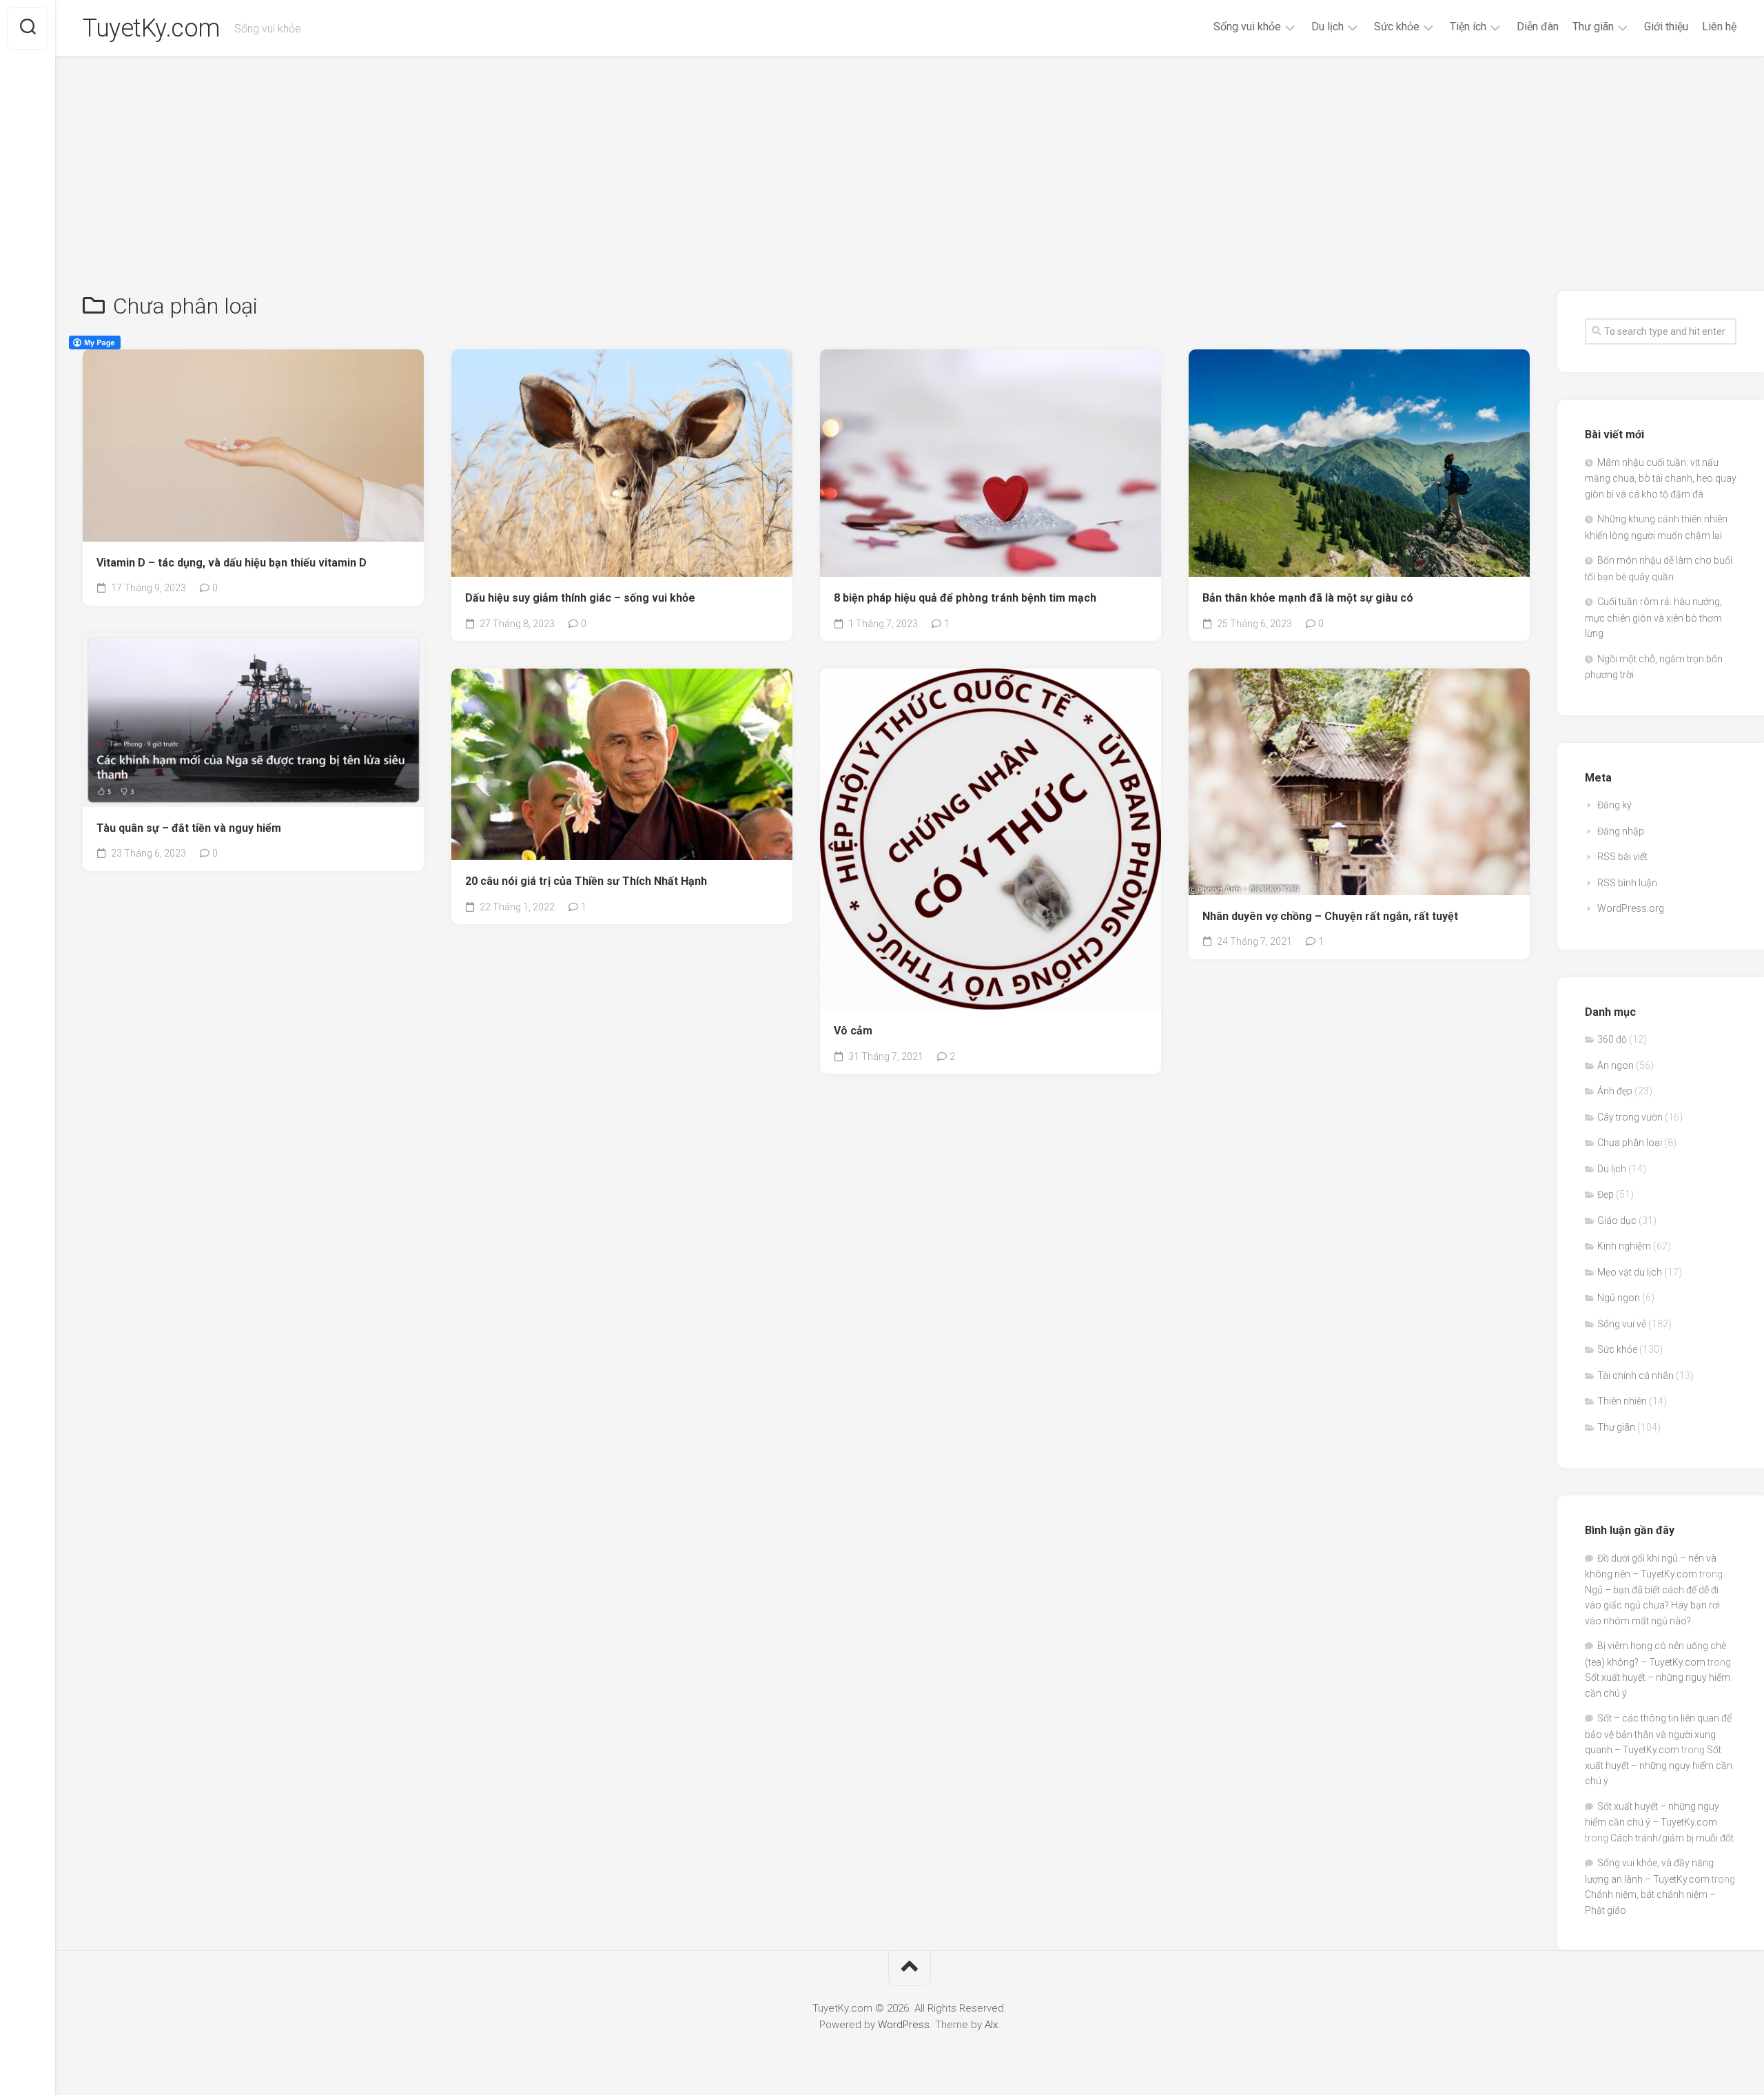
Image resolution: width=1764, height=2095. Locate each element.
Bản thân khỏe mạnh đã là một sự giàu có (1308, 598)
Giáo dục (1617, 1220)
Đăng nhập (1621, 831)
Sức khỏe (1397, 27)
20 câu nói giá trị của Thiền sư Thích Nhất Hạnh (586, 881)
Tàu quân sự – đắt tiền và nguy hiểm (189, 828)
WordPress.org (1631, 908)
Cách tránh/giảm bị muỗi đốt (1672, 1838)
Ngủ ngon (1619, 1298)
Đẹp (1606, 1194)
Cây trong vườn (1630, 1117)
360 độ (1612, 1039)
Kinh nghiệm (1624, 1246)
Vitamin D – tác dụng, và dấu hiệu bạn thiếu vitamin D (232, 563)
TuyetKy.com (152, 28)
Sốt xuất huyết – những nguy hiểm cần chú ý (1659, 1765)
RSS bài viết (1622, 857)
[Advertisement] (910, 160)
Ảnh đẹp (1615, 1091)
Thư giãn (1593, 27)
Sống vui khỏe (1247, 27)
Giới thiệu (1666, 27)
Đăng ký (1614, 805)
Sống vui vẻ (1622, 1324)
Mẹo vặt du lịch (1630, 1272)
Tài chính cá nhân (1635, 1376)
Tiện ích (1468, 27)
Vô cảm (853, 1031)
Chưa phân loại (1630, 1143)
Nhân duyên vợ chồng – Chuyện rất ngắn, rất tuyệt (1330, 916)
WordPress (904, 2025)
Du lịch (1327, 27)
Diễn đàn (1538, 27)
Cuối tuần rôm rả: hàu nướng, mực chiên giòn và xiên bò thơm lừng (1653, 617)
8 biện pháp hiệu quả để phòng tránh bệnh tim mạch (965, 598)
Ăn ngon (1616, 1065)
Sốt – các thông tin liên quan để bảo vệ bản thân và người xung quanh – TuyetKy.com (1658, 1734)
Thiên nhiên (1622, 1401)
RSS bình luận (1627, 883)
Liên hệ (1719, 27)
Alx (991, 2025)
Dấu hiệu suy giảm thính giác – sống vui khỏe (580, 598)
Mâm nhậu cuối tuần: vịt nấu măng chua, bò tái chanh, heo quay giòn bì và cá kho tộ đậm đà (1661, 478)
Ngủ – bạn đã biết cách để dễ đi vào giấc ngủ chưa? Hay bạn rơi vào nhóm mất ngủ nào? (1652, 1605)
